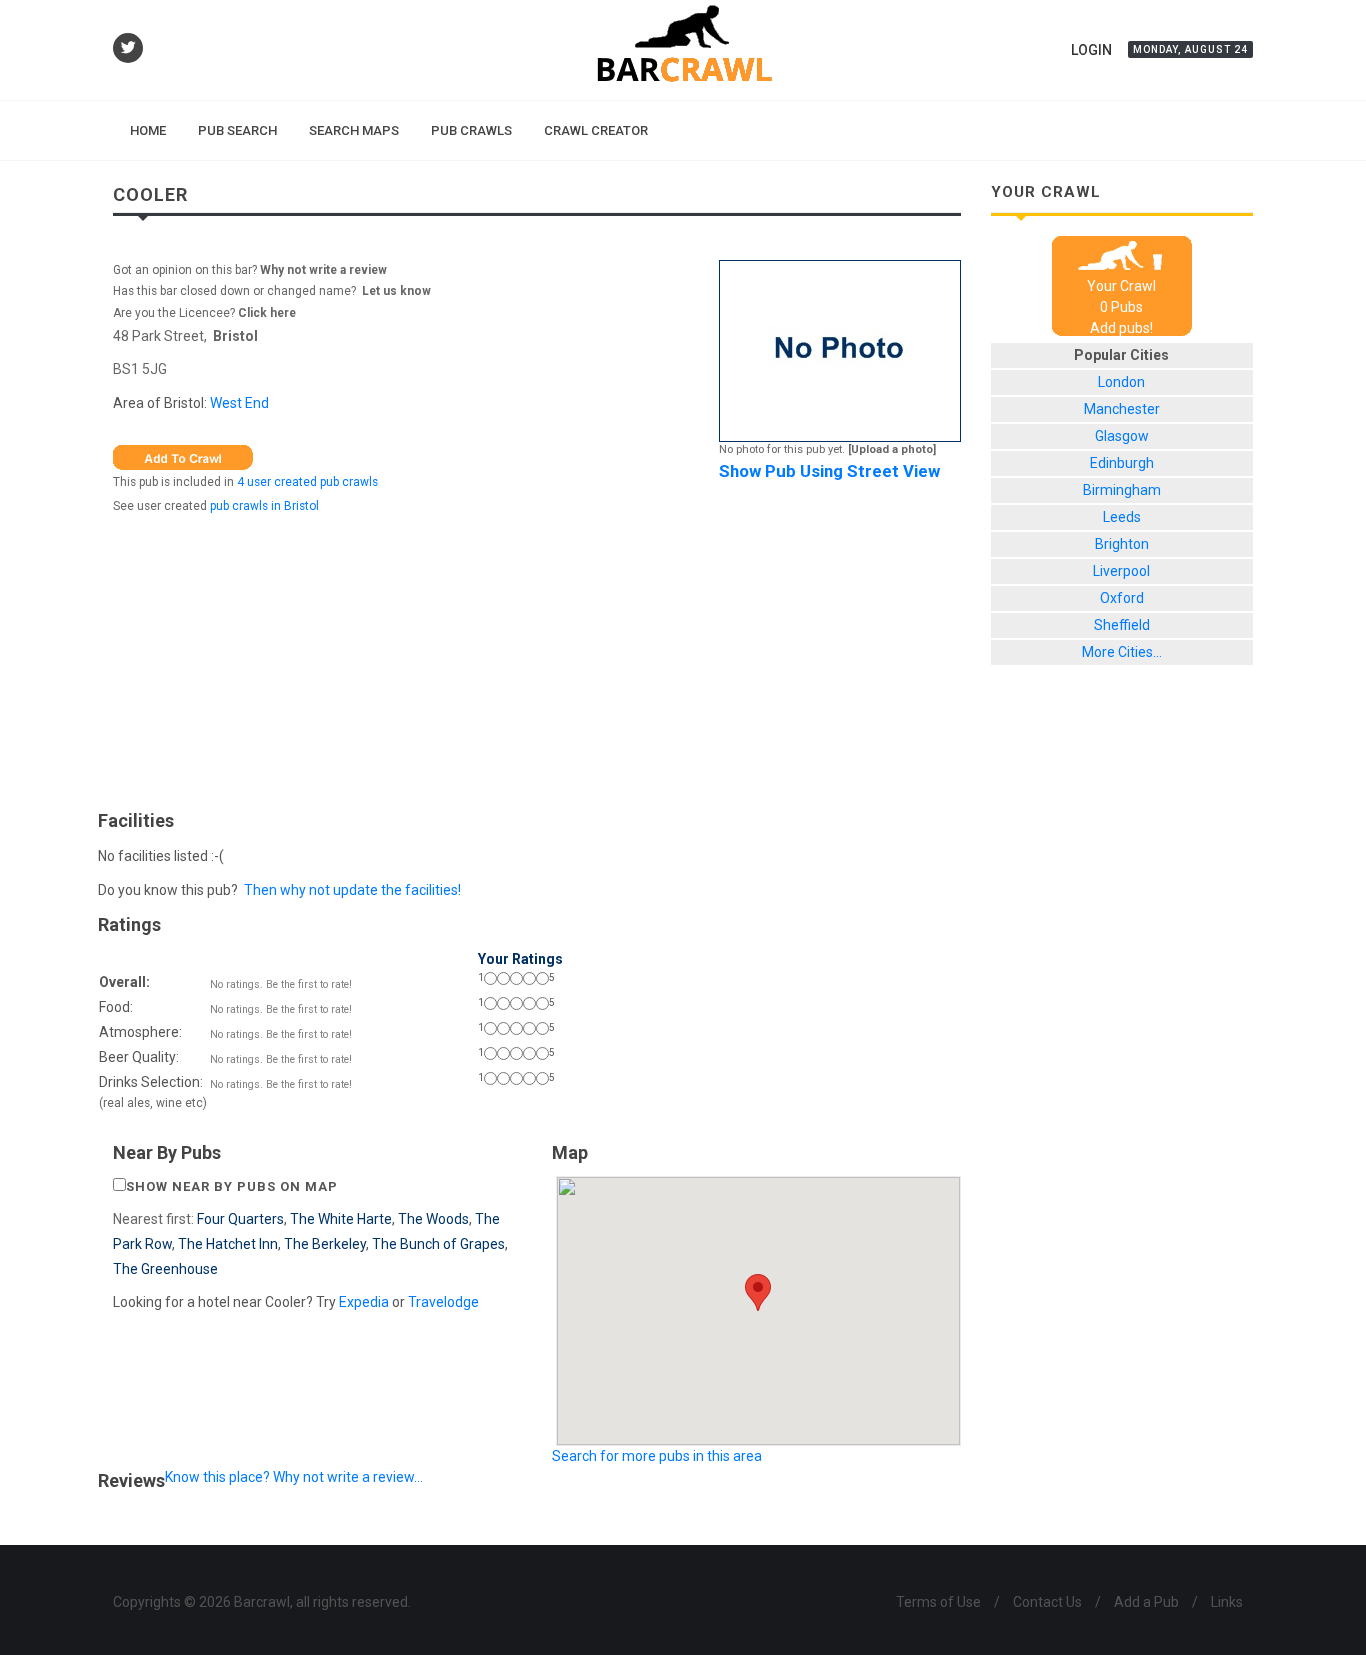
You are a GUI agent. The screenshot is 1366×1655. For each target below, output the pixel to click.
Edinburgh (1122, 463)
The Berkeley (325, 1244)
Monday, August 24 (1190, 49)
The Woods (433, 1219)
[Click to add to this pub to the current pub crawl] (183, 456)
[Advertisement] (537, 657)
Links (1227, 1602)
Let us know (396, 291)
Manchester (1122, 409)
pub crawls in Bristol (264, 506)
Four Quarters (240, 1219)
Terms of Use (938, 1602)
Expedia (364, 1302)
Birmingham (1122, 490)
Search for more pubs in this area (657, 1456)
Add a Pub (1146, 1602)
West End (239, 403)
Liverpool (1121, 571)
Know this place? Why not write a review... (294, 1477)
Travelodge (443, 1302)
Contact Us (1047, 1602)
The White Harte (341, 1219)
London (1121, 382)
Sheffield (1122, 625)
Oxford (1122, 598)
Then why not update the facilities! (352, 890)
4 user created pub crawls (307, 482)
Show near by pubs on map (232, 1186)
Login (1091, 50)
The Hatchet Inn (228, 1244)
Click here (267, 313)
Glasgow (1122, 436)
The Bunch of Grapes (438, 1244)
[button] (758, 1292)
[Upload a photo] (892, 449)
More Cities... (1122, 652)
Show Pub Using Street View (829, 471)
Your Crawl (1121, 286)
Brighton (1122, 544)
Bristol (235, 336)
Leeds (1122, 517)
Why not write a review (322, 270)
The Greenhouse (165, 1269)
